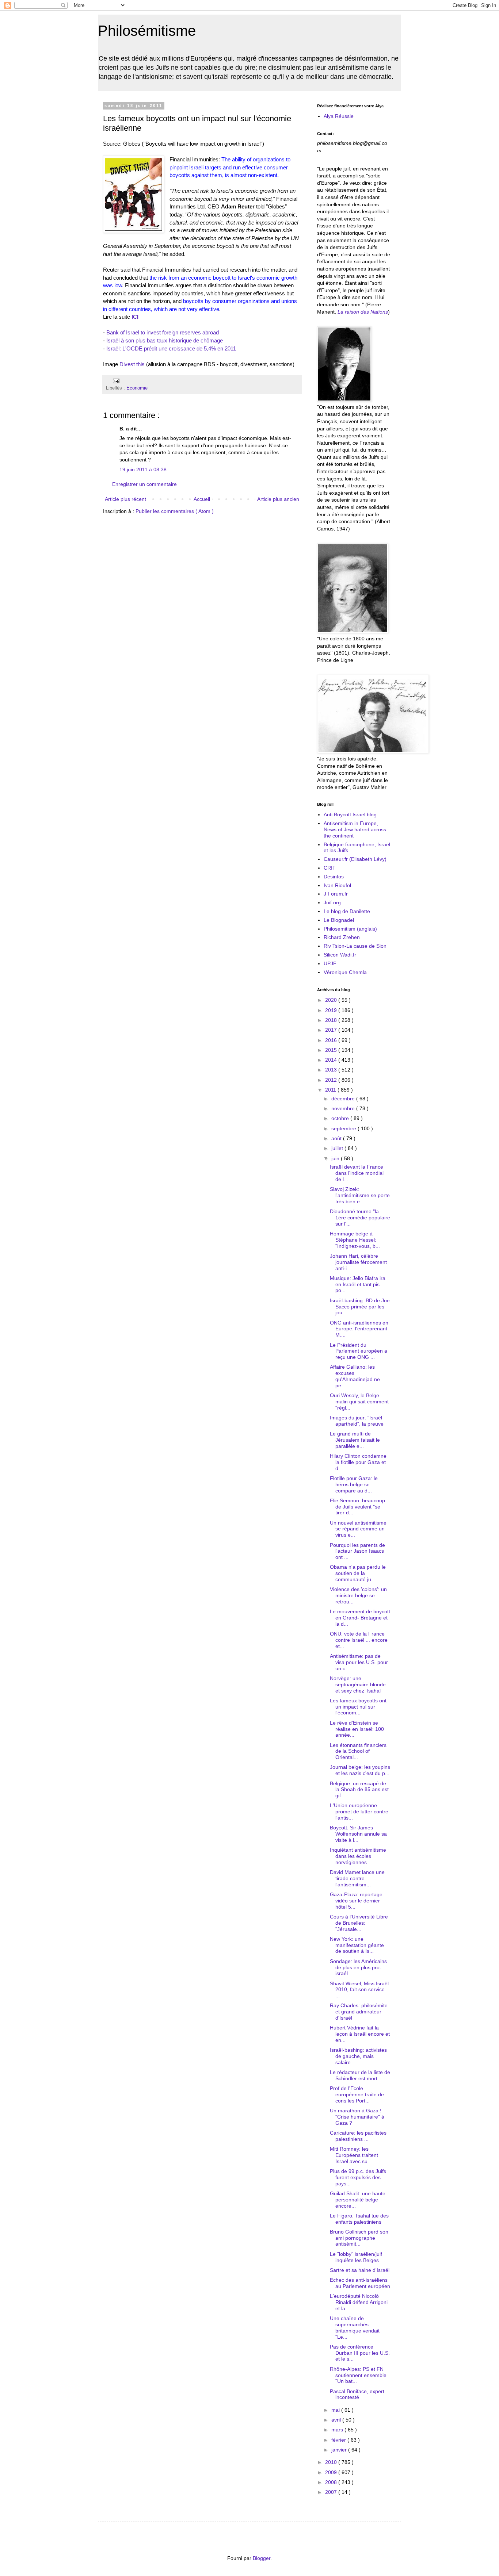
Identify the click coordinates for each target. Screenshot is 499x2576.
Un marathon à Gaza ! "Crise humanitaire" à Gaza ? (357, 2117)
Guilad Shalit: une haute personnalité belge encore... (358, 2200)
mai (336, 2410)
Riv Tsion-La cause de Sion (355, 946)
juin (336, 1158)
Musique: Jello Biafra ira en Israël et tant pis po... (358, 1284)
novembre (344, 1108)
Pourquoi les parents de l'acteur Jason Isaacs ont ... (357, 1551)
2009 (332, 2472)
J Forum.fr (336, 894)
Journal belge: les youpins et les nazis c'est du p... (360, 1770)
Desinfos (334, 877)
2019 (332, 1010)
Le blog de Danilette (347, 911)
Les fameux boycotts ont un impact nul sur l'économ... (358, 1707)
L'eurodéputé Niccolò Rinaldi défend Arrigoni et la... (359, 2302)
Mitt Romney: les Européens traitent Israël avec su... (354, 2155)
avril (337, 2420)
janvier (340, 2450)
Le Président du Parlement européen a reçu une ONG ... (359, 1351)
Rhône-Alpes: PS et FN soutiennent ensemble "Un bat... (358, 2375)
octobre (341, 1118)
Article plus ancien (278, 499)
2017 (332, 1030)
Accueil (202, 499)
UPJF (330, 963)
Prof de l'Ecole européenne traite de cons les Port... (357, 2094)
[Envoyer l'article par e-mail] (115, 381)
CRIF (330, 868)
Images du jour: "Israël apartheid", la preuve (357, 1421)
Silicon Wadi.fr (340, 955)
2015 (332, 1050)
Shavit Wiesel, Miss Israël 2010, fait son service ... (359, 1990)
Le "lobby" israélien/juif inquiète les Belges (356, 2257)
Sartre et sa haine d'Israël (360, 2270)
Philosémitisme (147, 31)
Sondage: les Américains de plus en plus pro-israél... (358, 1967)
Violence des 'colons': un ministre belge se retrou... (358, 1595)
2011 (331, 1090)
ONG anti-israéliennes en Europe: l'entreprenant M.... (359, 1329)
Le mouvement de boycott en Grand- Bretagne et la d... (360, 1618)
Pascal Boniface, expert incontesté (357, 2394)
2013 (332, 1070)
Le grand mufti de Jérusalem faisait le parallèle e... (355, 1440)
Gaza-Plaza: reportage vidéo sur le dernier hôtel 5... (356, 1901)
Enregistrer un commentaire (144, 484)
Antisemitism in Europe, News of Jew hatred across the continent (355, 829)
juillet (338, 1148)
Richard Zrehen (342, 937)
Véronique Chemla (345, 972)
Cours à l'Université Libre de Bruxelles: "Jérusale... (359, 1923)
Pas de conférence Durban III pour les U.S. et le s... (360, 2353)
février (339, 2440)
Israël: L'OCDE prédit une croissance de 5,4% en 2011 (171, 348)
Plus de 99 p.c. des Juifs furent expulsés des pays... (358, 2177)
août (337, 1138)
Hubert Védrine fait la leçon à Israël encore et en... (360, 2034)
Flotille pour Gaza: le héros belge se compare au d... (354, 1484)
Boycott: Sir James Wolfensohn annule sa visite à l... (358, 1834)
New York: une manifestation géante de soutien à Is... (357, 1945)
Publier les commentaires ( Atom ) (175, 511)
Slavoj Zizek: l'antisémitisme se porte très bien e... (360, 1195)
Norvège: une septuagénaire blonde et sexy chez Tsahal (358, 1684)
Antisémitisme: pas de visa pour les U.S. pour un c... (359, 1662)
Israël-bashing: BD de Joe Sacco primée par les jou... (360, 1307)
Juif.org (332, 902)
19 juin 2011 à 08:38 (143, 469)
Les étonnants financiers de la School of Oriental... (358, 1751)
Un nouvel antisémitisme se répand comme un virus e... (358, 1529)
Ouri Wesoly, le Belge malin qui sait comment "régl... (359, 1402)
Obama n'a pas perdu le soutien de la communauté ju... (358, 1573)
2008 (332, 2482)
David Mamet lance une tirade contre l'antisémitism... (357, 1878)
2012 (332, 1080)
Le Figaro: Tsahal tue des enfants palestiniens (359, 2219)
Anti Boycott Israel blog (350, 814)
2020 (332, 1000)
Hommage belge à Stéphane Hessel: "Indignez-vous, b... (355, 1240)
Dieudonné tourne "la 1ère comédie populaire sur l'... (360, 1218)
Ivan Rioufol (337, 885)
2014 (332, 1060)
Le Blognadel (339, 920)
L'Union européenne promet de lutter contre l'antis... (359, 1812)
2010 (332, 2462)
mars (338, 2430)
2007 (332, 2492)
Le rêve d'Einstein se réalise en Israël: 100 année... (357, 1729)
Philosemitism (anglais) (350, 929)
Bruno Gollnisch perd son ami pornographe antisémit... (359, 2238)
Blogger (262, 2558)
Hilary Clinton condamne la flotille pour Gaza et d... (358, 1462)
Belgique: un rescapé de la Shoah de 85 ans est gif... (359, 1790)
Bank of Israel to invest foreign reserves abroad (163, 332)
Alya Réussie (339, 116)
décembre (344, 1099)
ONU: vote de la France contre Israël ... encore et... (359, 1640)
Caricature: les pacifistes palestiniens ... (358, 2136)
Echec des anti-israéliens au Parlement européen (360, 2283)
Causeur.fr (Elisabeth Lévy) (355, 859)
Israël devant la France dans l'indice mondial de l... (357, 1173)
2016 (332, 1040)
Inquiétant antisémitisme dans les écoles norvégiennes (358, 1856)
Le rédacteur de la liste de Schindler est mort (360, 2075)
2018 (332, 1020)
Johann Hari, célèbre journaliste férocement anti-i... (358, 1262)
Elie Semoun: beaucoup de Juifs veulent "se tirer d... (357, 1507)
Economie (137, 388)
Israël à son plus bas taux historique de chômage (165, 340)
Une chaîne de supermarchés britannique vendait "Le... (355, 2327)
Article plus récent (125, 499)
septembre (344, 1128)
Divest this (132, 364)
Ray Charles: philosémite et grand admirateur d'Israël (359, 2012)
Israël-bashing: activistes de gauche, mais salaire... (358, 2056)
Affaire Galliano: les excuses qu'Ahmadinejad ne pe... (355, 1376)
